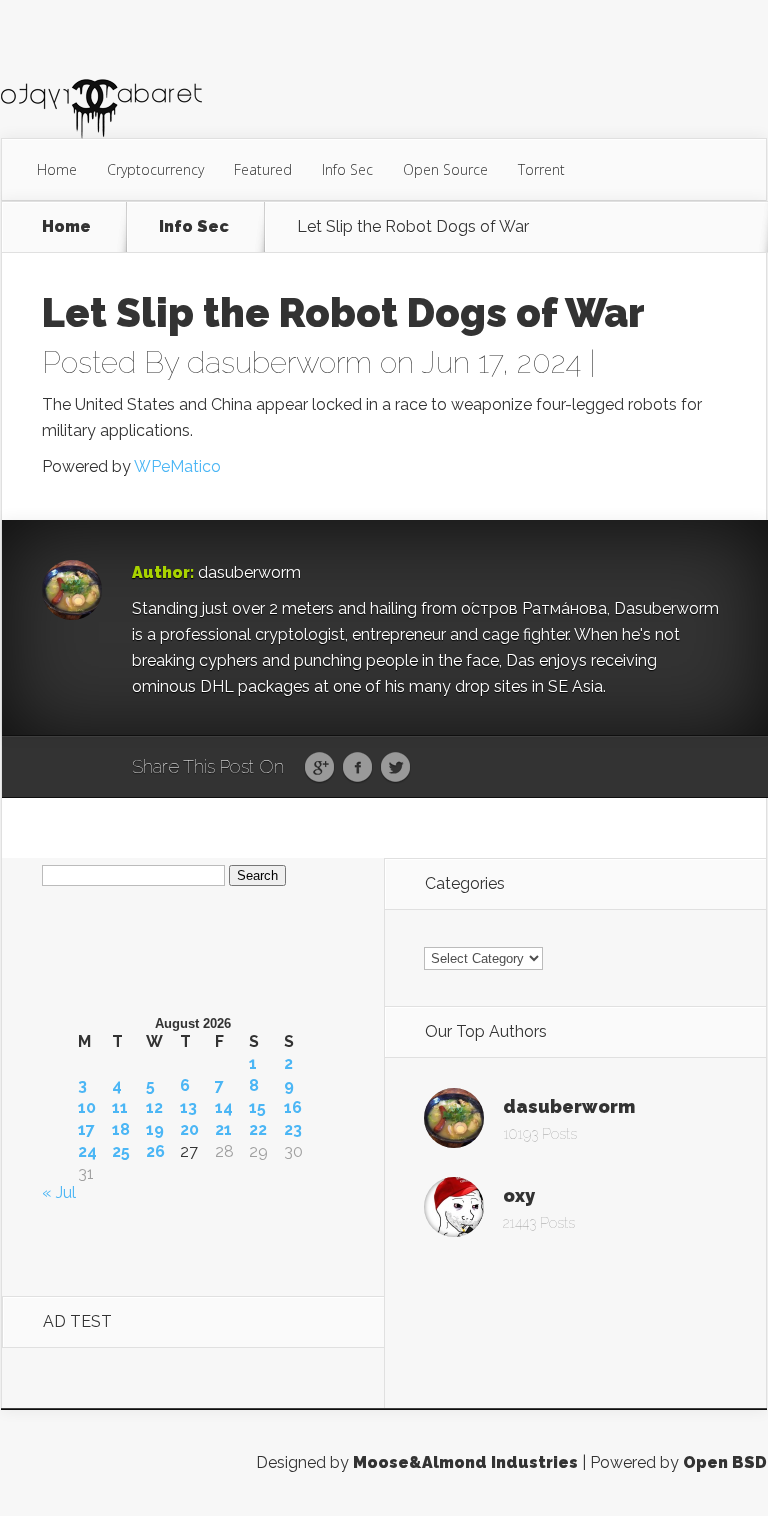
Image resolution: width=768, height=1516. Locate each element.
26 (155, 1152)
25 (121, 1152)
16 (293, 1108)
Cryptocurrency (155, 169)
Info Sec (347, 169)
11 (120, 1108)
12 (154, 1108)
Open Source (445, 169)
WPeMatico (177, 466)
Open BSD (725, 1462)
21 (223, 1130)
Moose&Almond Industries (465, 1462)
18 (121, 1130)
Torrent (541, 169)
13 (188, 1108)
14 (224, 1108)
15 (257, 1108)
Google (319, 768)
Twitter (395, 768)
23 (293, 1130)
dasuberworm (279, 362)
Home (57, 169)
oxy (519, 1195)
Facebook (357, 768)
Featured (263, 169)
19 (155, 1130)
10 (87, 1108)
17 (86, 1130)
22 (258, 1130)
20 (189, 1130)
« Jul (59, 1192)
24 (87, 1152)
